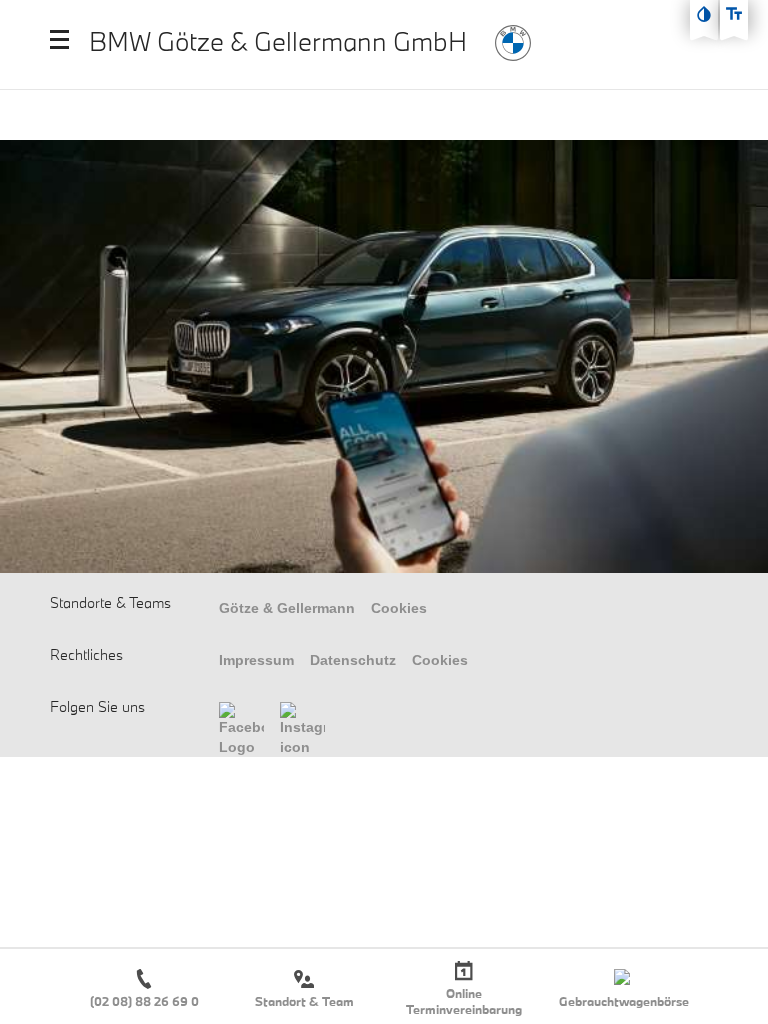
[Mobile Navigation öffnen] (59, 39)
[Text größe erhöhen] (734, 14)
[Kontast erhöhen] (704, 14)
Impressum (256, 660)
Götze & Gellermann (287, 608)
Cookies (399, 608)
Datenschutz (353, 660)
